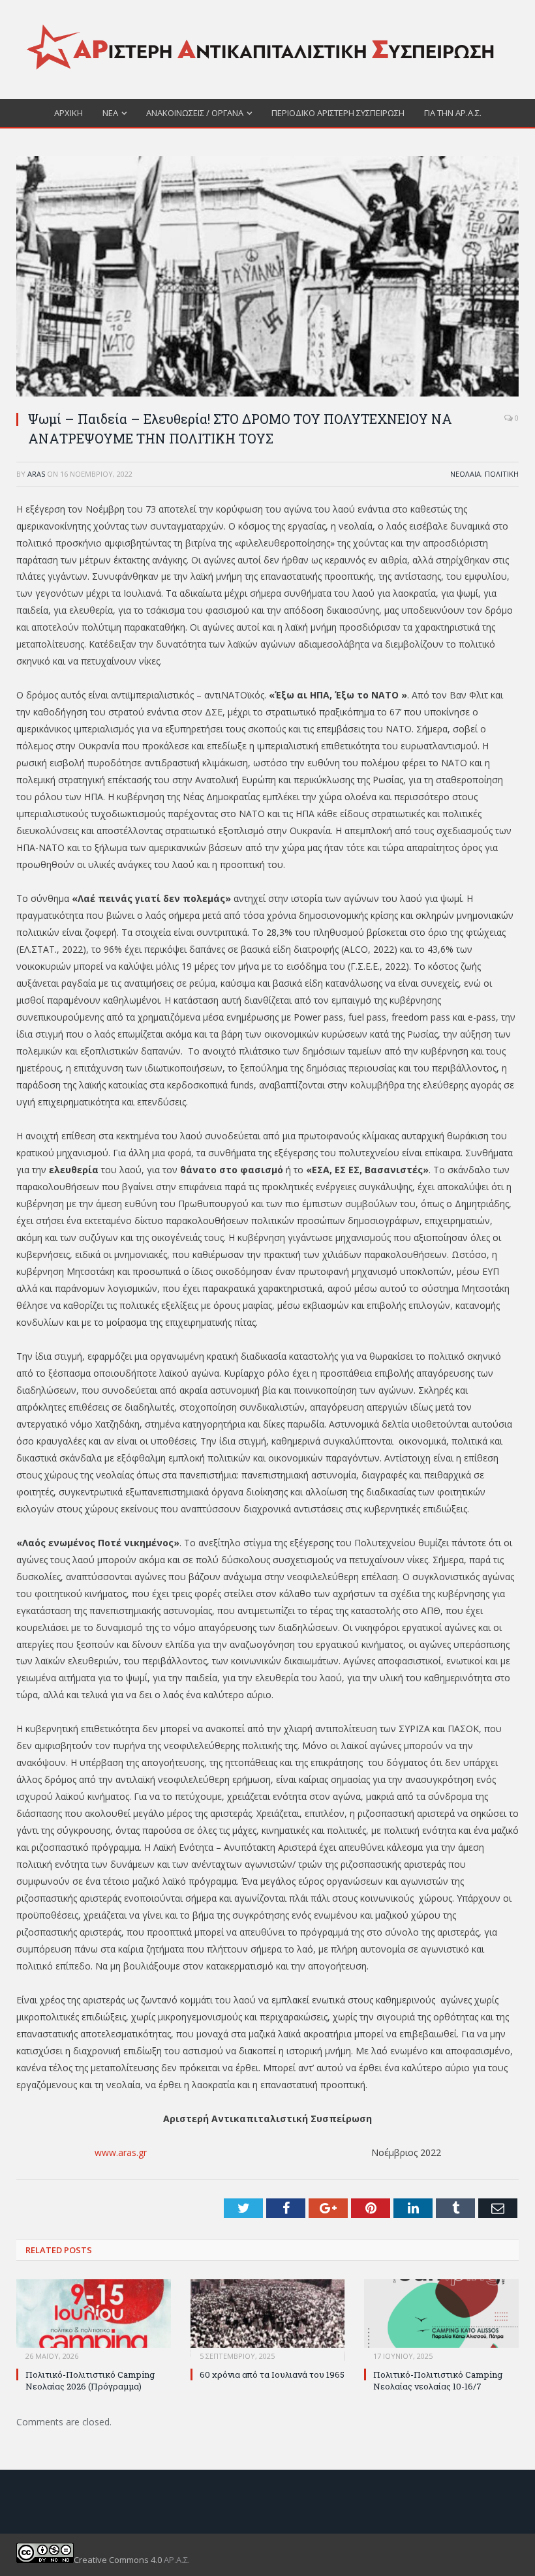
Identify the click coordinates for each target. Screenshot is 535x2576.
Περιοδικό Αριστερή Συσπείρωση (338, 113)
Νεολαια (466, 474)
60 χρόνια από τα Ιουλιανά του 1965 (272, 2374)
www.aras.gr (121, 2152)
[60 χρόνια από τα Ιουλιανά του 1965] (268, 2320)
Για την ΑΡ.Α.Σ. (453, 113)
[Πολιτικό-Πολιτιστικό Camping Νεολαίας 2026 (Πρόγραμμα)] (94, 2320)
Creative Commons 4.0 (119, 2560)
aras (36, 474)
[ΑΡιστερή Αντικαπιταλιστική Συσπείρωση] (267, 47)
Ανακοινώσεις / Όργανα (195, 113)
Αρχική (69, 113)
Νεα (110, 113)
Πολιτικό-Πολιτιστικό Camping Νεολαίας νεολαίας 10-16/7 (438, 2380)
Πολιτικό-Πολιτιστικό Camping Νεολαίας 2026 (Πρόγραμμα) (90, 2380)
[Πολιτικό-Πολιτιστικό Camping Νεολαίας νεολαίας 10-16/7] (441, 2320)
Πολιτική (502, 474)
